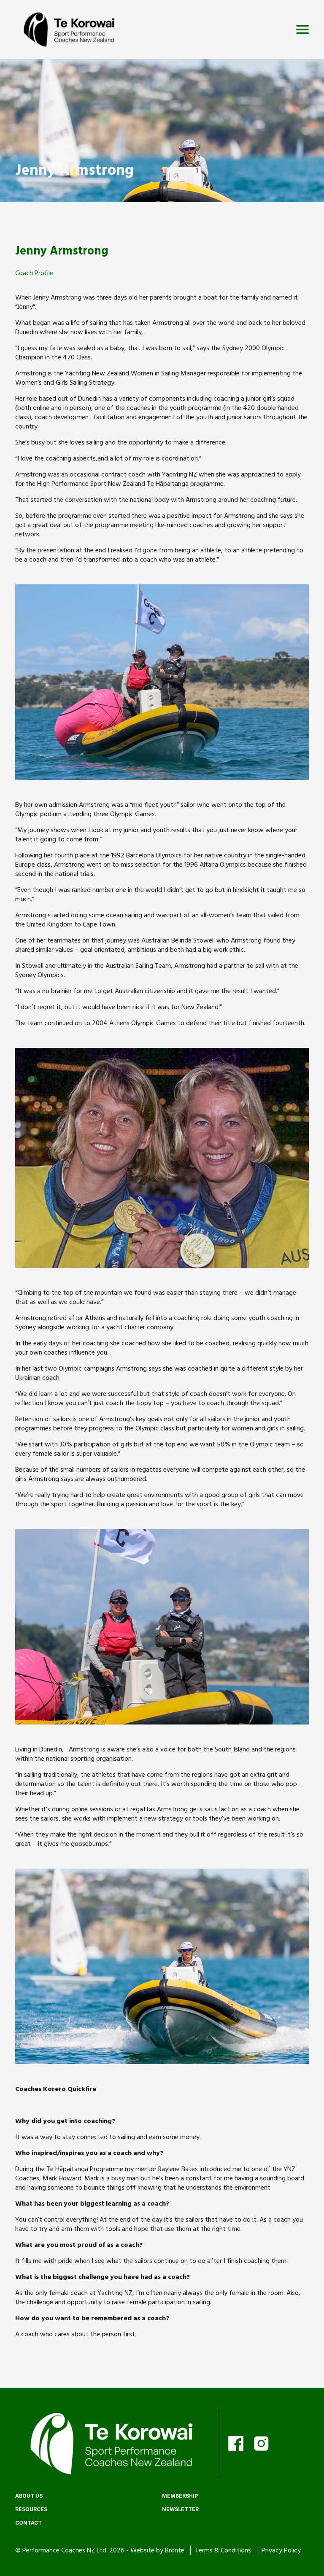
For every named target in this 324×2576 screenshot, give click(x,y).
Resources (31, 2509)
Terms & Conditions (224, 2550)
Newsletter (180, 2509)
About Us (29, 2496)
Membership (180, 2496)
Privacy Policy (281, 2550)
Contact (28, 2523)
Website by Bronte (157, 2550)
